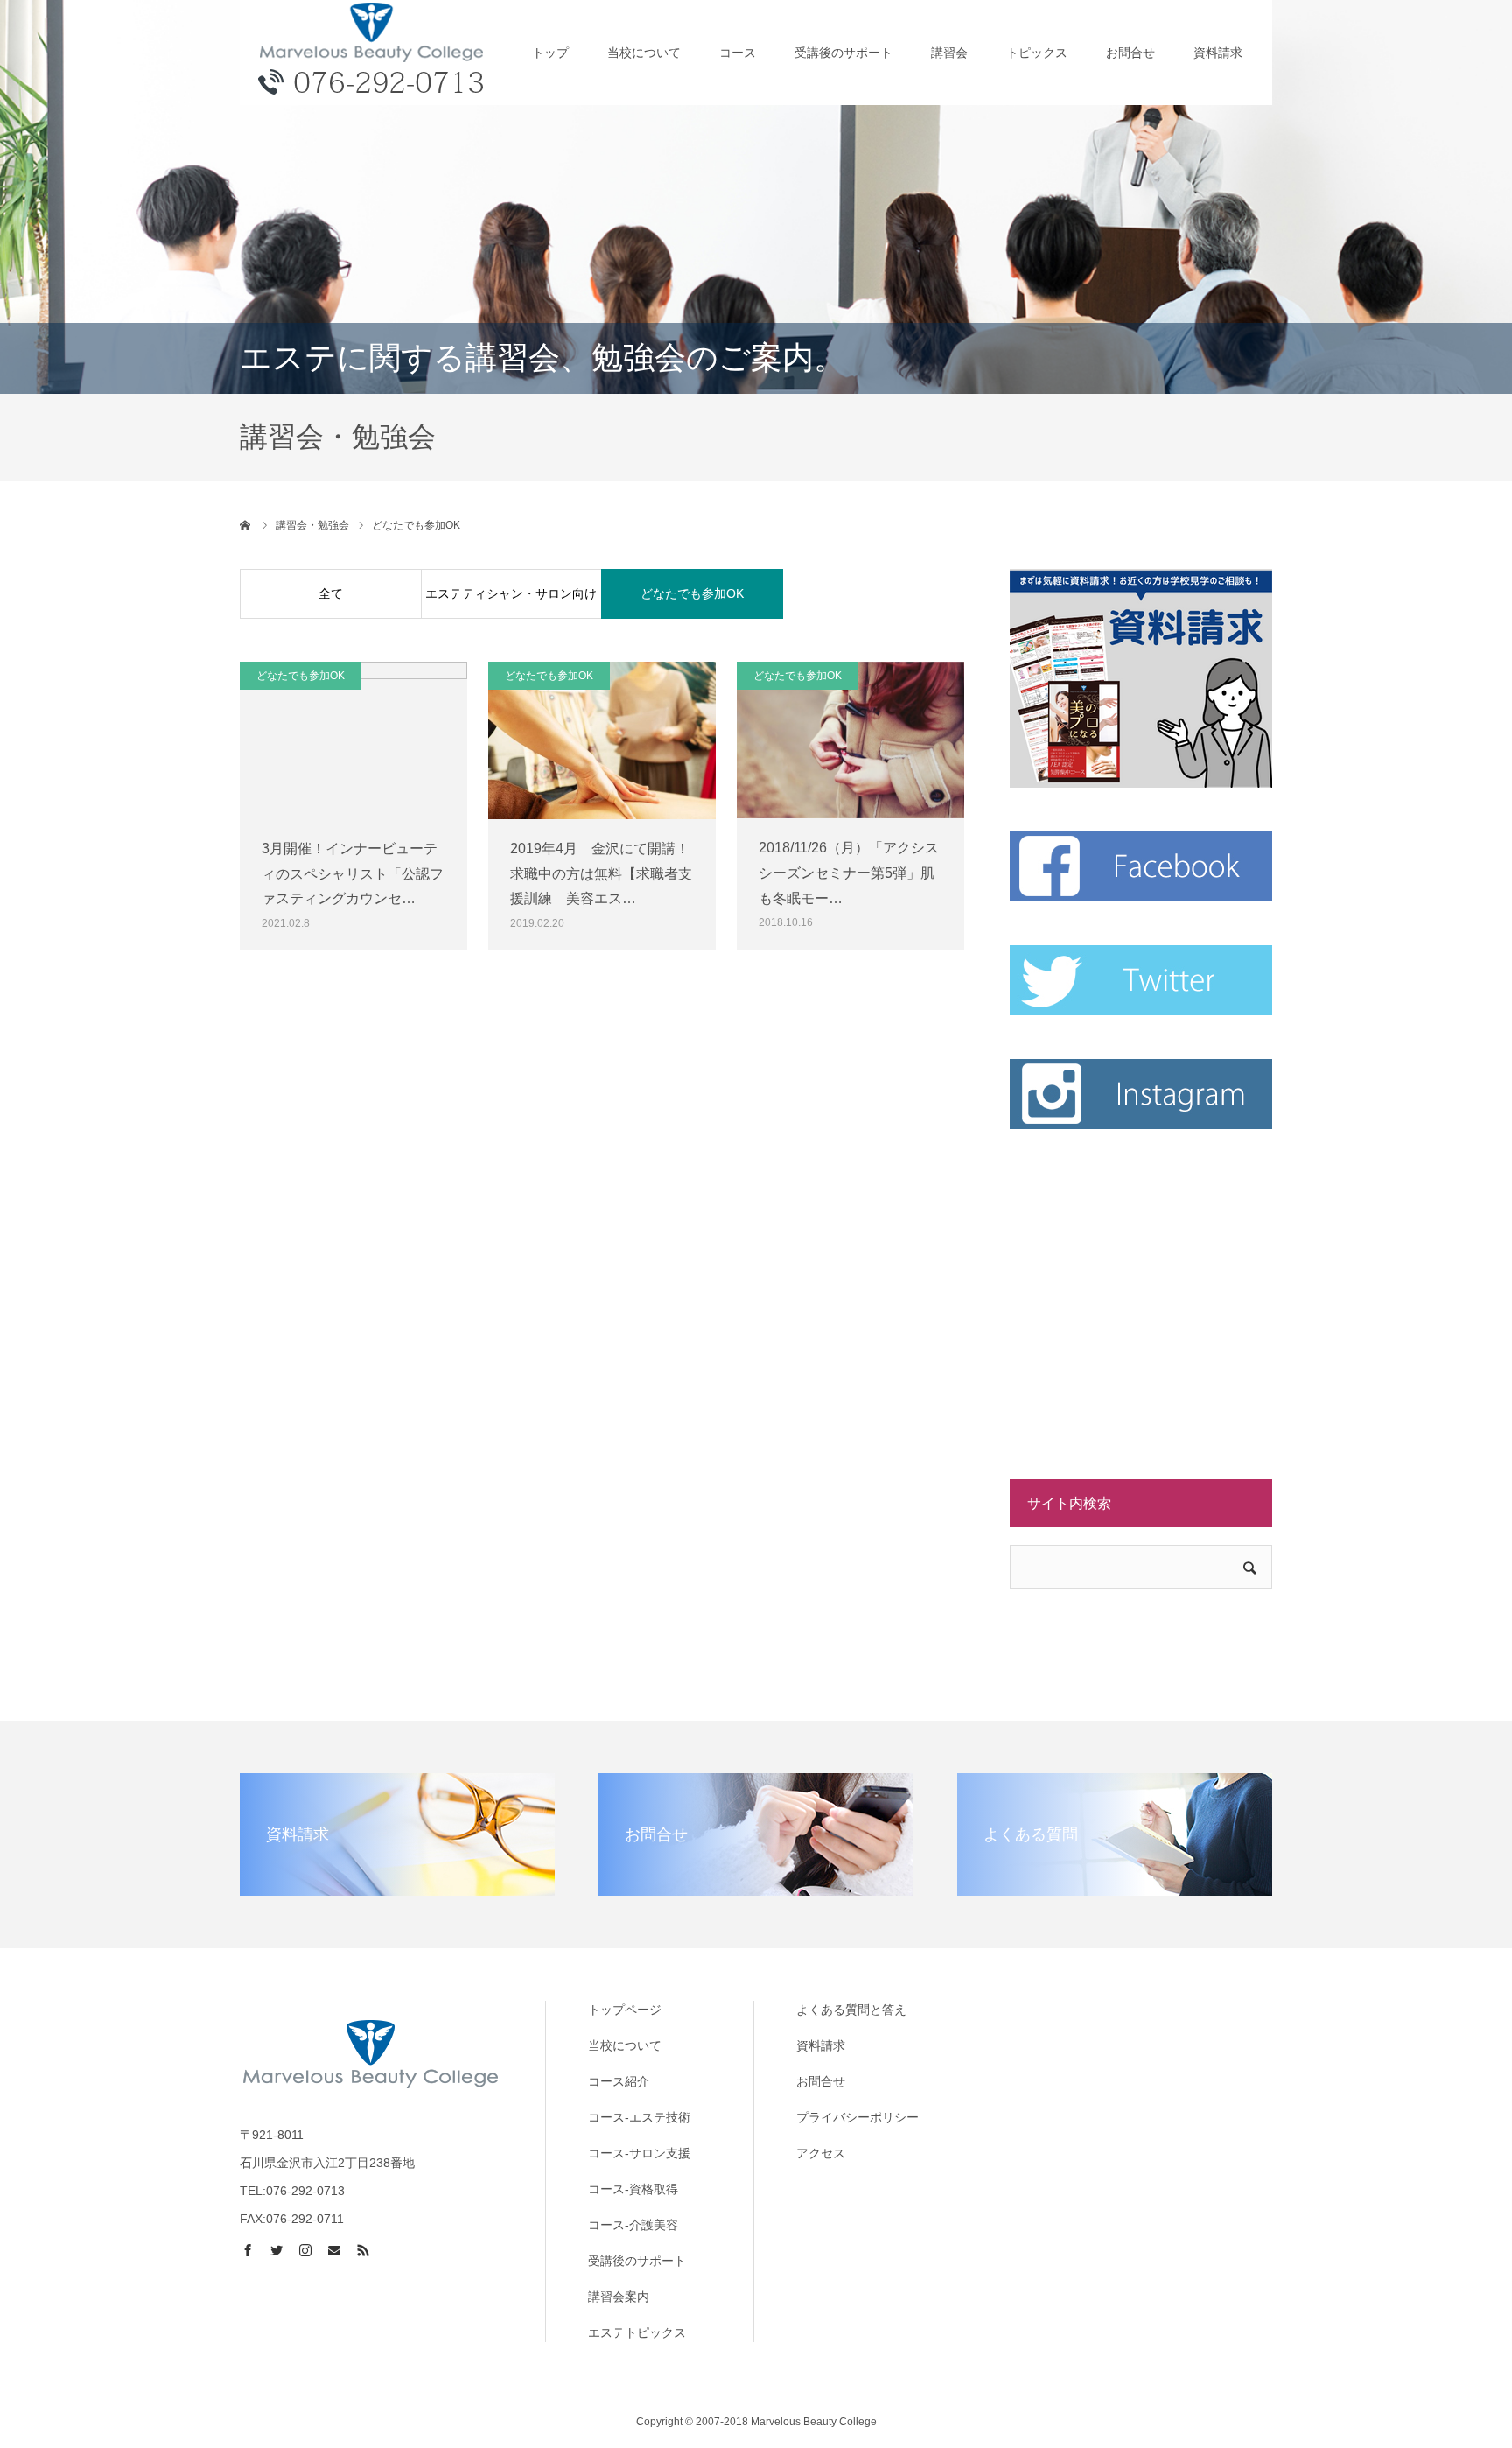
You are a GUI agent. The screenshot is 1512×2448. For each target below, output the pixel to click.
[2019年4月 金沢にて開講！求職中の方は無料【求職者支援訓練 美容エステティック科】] (602, 740)
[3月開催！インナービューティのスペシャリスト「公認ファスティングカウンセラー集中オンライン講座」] (353, 740)
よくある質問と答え (851, 2010)
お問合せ (1130, 53)
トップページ (625, 2010)
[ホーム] (246, 525)
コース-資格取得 (633, 2189)
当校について (644, 53)
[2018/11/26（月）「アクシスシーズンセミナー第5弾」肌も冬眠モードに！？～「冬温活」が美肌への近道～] (850, 740)
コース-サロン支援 (639, 2153)
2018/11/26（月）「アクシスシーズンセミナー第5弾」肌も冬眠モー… (849, 873)
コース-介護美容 (633, 2225)
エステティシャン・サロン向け (511, 593)
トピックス (1037, 53)
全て (331, 593)
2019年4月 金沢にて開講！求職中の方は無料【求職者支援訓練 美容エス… (601, 874)
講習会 (949, 53)
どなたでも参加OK (692, 593)
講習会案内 (619, 2297)
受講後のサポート (843, 53)
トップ (550, 53)
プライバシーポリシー (857, 2117)
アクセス (821, 2153)
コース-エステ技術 (639, 2117)
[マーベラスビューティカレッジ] (371, 53)
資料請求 (1218, 53)
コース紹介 (619, 2081)
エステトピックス (637, 2332)
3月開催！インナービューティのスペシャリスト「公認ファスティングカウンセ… (353, 874)
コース (738, 53)
